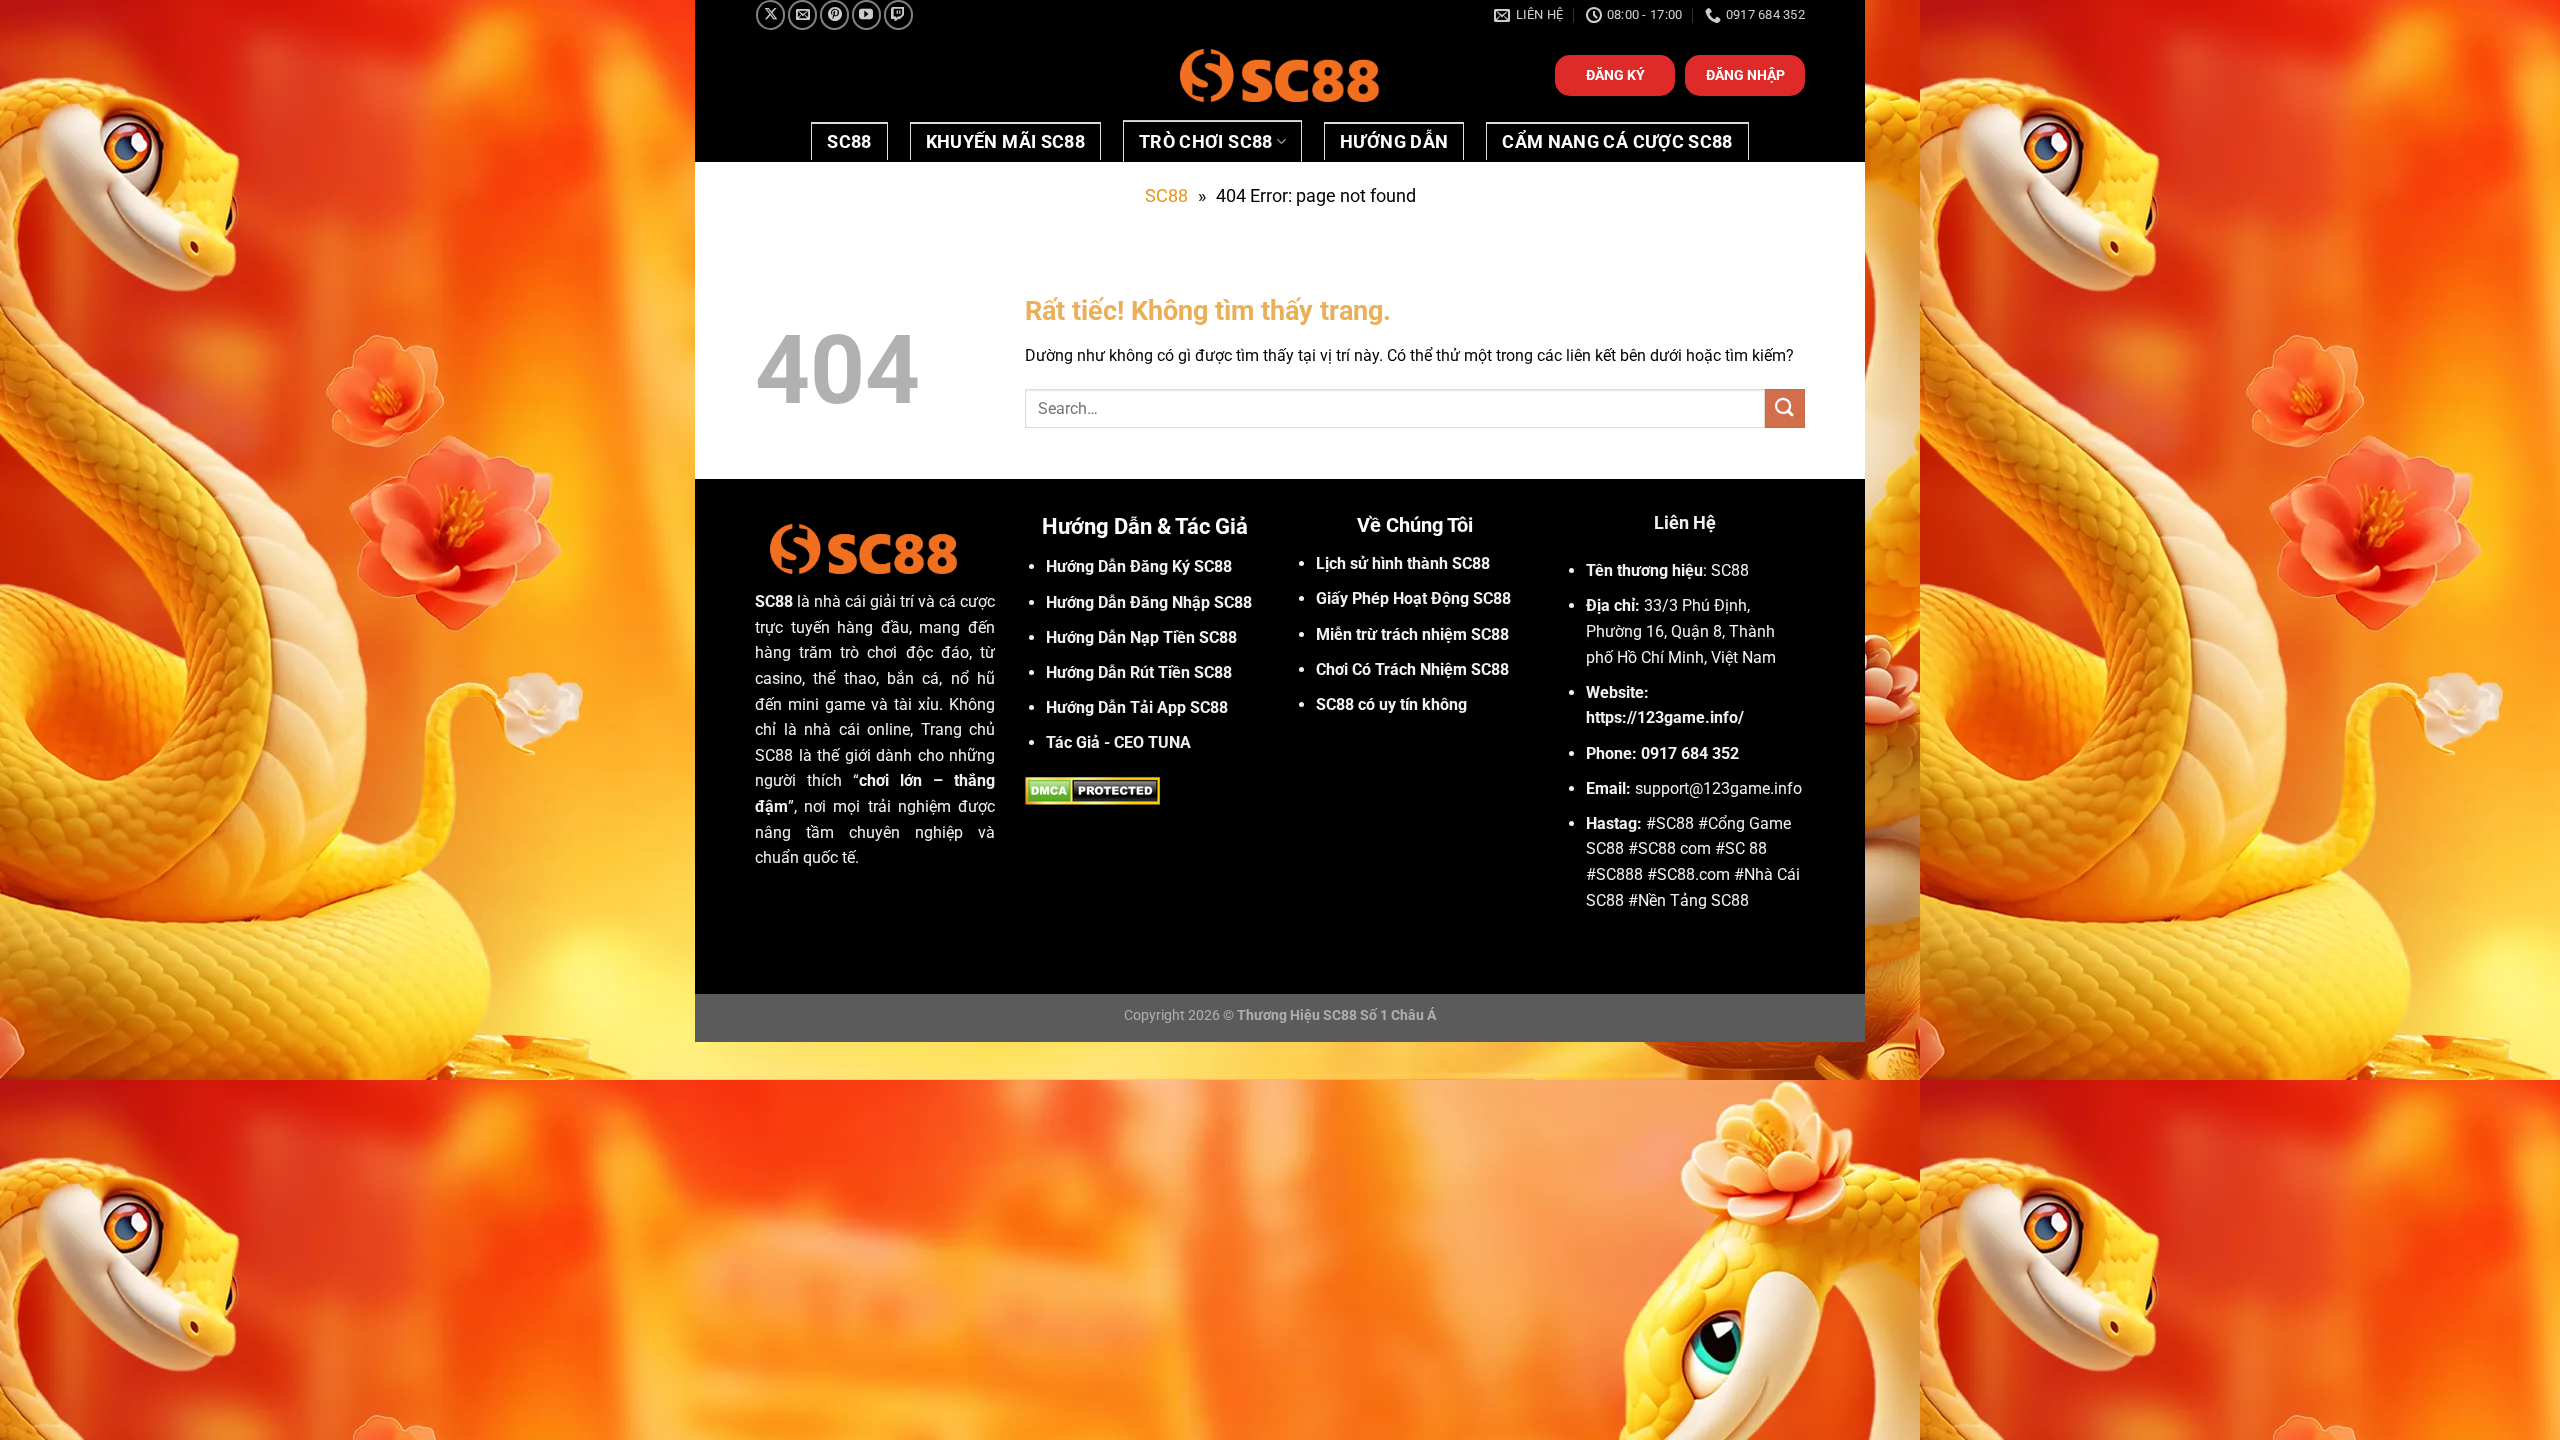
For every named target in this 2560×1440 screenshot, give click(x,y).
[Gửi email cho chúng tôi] (802, 14)
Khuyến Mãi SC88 (1005, 142)
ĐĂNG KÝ (1615, 75)
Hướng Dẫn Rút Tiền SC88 (1139, 672)
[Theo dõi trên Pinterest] (834, 14)
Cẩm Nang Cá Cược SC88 (1617, 142)
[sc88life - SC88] (1280, 75)
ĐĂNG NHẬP (1745, 75)
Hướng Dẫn (1394, 142)
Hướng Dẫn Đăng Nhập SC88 (1149, 602)
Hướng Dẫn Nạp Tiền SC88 (1141, 637)
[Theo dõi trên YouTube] (866, 14)
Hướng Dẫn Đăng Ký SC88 (1139, 566)
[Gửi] (1785, 408)
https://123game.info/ (1665, 717)
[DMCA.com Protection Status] (1092, 789)
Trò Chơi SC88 (1206, 142)
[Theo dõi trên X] (770, 14)
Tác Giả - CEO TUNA (1118, 742)
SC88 (849, 142)
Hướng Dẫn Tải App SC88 (1137, 707)
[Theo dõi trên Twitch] (898, 14)
